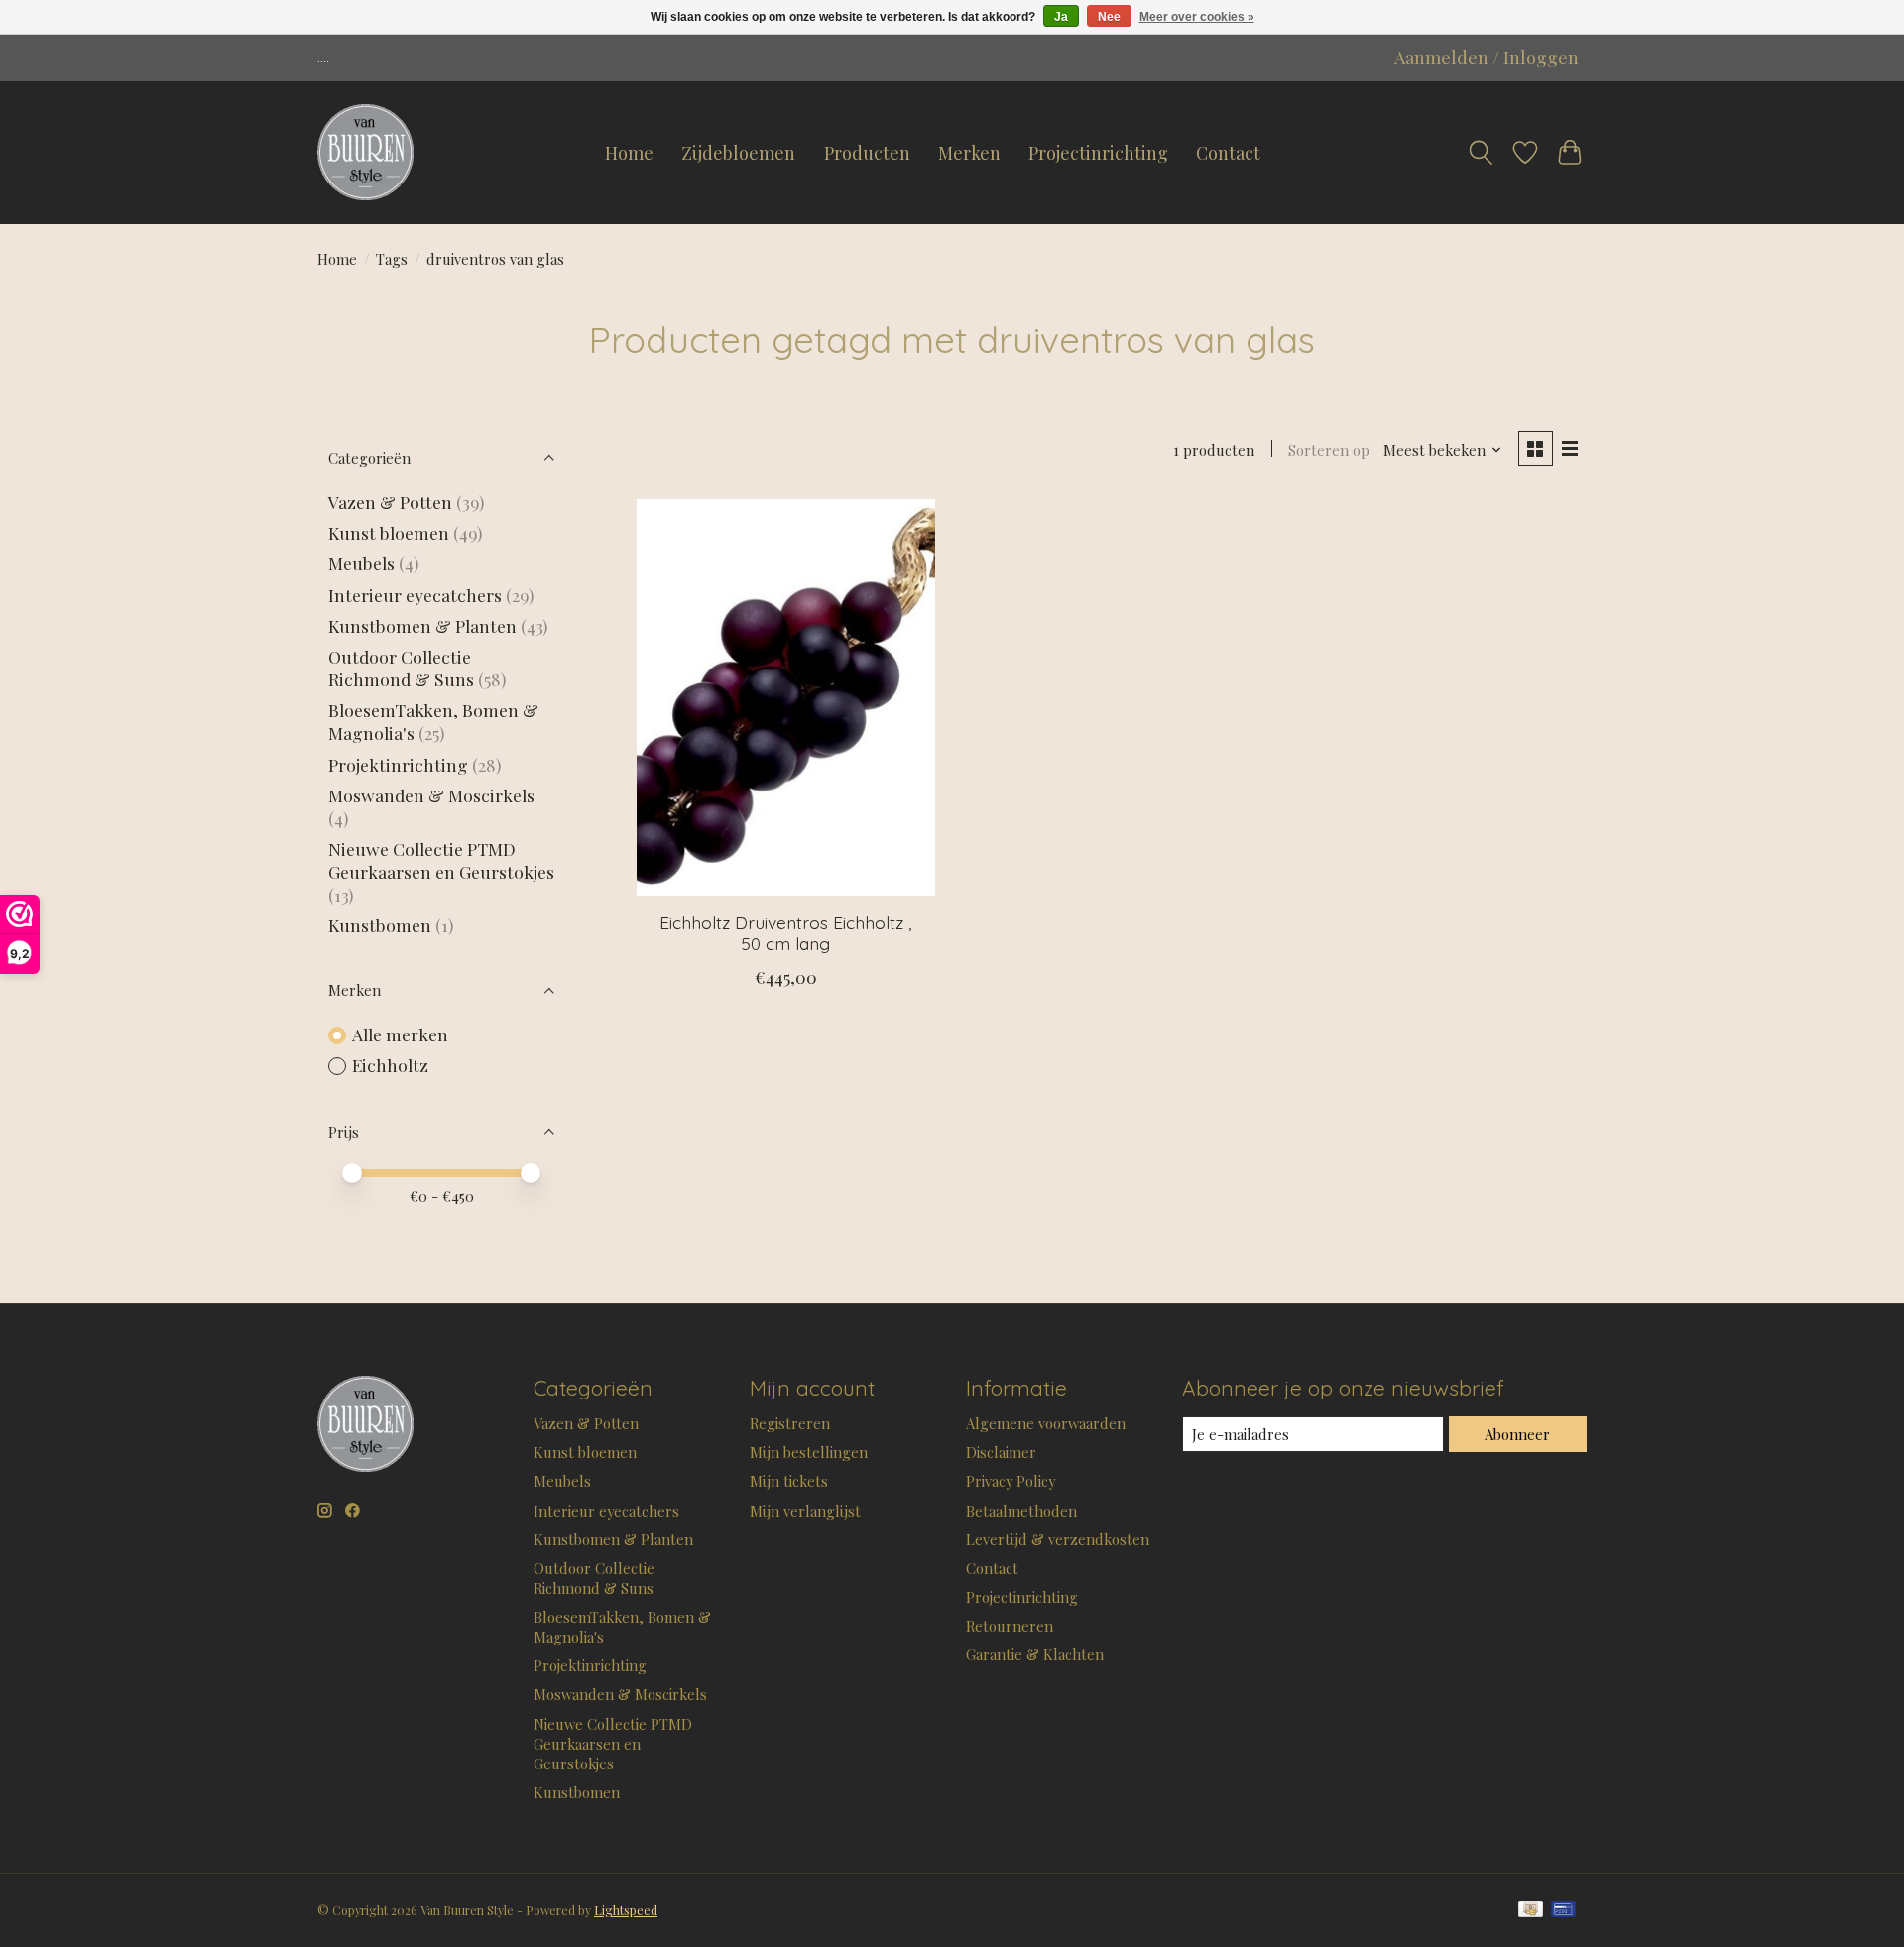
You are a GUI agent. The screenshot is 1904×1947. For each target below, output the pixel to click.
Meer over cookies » (1197, 17)
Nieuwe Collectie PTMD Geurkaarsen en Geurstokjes (441, 860)
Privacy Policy (1011, 1481)
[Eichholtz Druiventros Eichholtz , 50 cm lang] (786, 697)
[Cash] (1531, 1911)
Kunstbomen (380, 925)
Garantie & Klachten (1035, 1654)
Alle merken (400, 1034)
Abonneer (1517, 1434)
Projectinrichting (1098, 153)
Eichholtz (390, 1065)
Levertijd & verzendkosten (1058, 1539)
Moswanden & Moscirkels (431, 795)
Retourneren (1010, 1626)
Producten (867, 153)
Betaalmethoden (1021, 1511)
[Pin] (1563, 1911)
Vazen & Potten (390, 501)
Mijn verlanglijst (805, 1511)
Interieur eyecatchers (415, 595)
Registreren (790, 1423)
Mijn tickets (789, 1481)
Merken (969, 153)
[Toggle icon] (1481, 153)
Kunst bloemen (389, 532)
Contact (1228, 153)
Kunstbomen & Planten (422, 625)
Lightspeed (626, 1910)
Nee (1109, 17)
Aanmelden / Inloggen (1487, 58)
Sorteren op (1329, 450)
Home (629, 153)
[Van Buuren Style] (365, 153)
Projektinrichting (398, 764)
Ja (1061, 17)
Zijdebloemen (738, 153)
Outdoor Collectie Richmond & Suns (403, 668)
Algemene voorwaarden (1046, 1423)
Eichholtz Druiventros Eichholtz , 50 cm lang (785, 933)
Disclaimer (1001, 1452)
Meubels (361, 563)
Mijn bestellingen (809, 1452)
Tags (392, 259)
